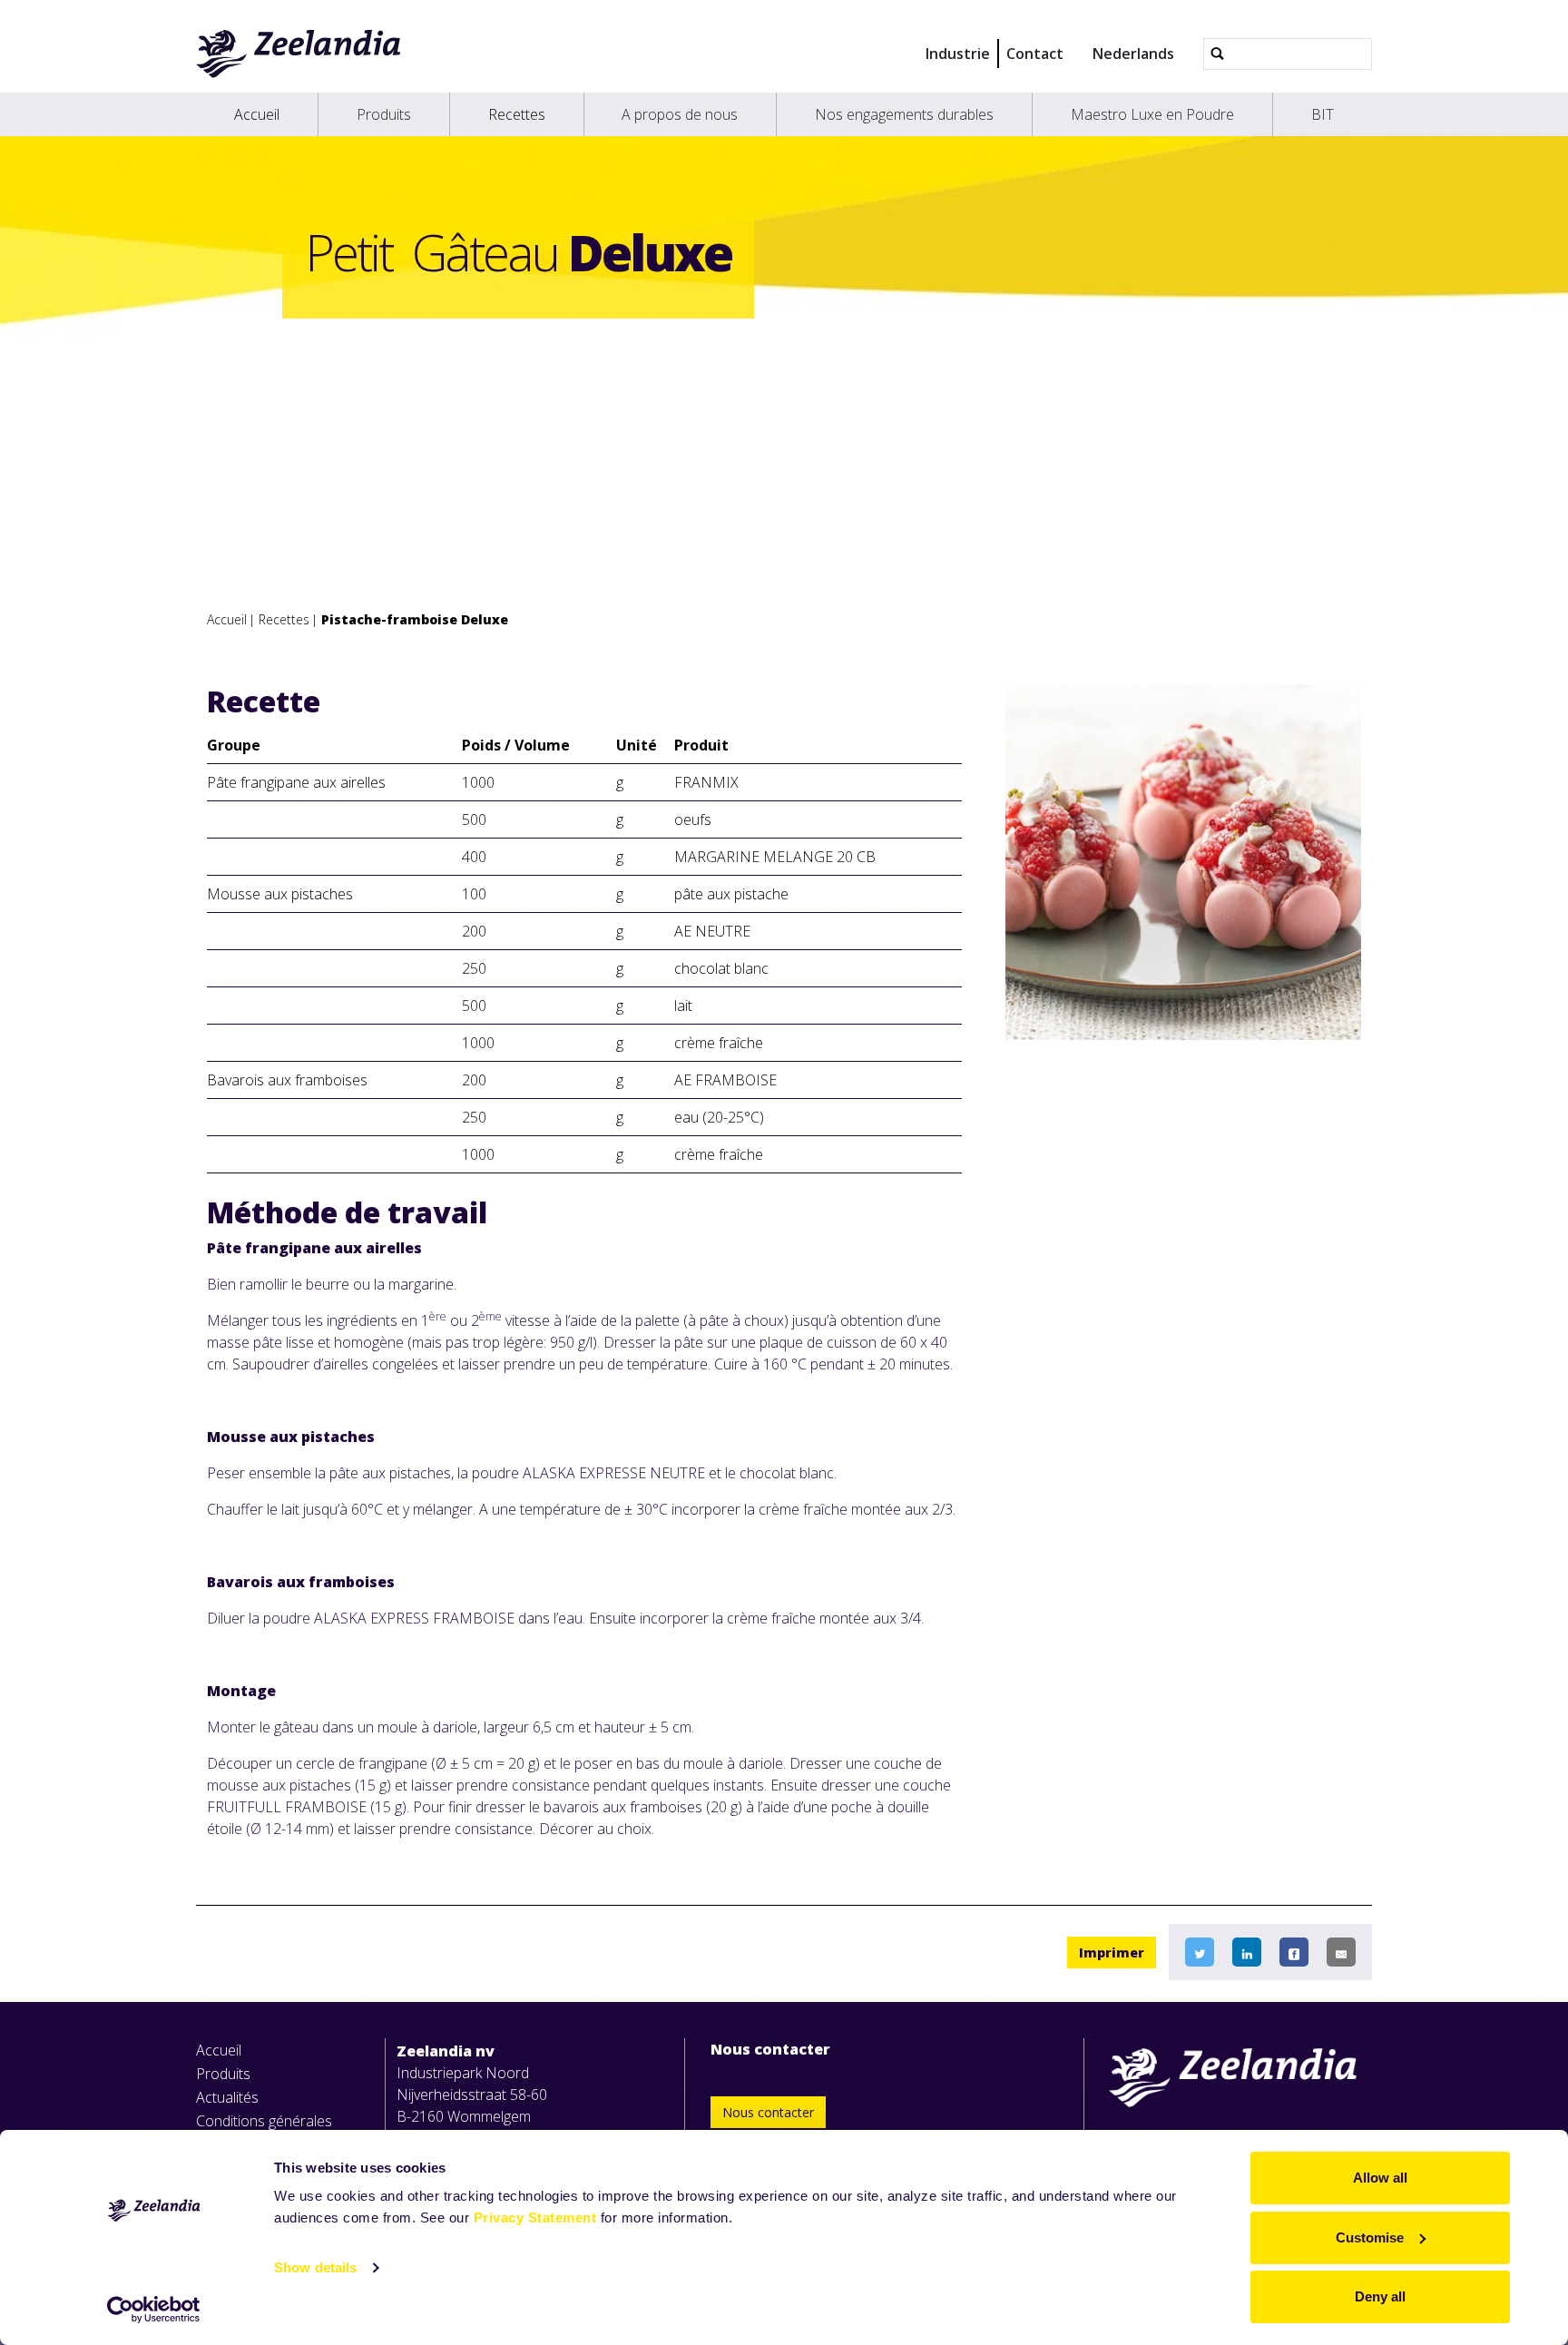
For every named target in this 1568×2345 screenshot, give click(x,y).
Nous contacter (768, 2112)
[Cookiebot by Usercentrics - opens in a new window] (154, 2310)
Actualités (227, 2097)
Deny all (1380, 2296)
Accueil (257, 114)
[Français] (299, 54)
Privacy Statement (535, 2217)
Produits (384, 114)
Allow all (1380, 2178)
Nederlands (1133, 54)
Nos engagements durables (904, 114)
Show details (315, 2267)
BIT (1323, 114)
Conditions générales (264, 2121)
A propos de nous (680, 114)
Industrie (958, 54)
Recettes (517, 114)
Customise (1370, 2237)
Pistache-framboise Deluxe (415, 619)
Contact (1035, 54)
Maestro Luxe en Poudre (1152, 114)
